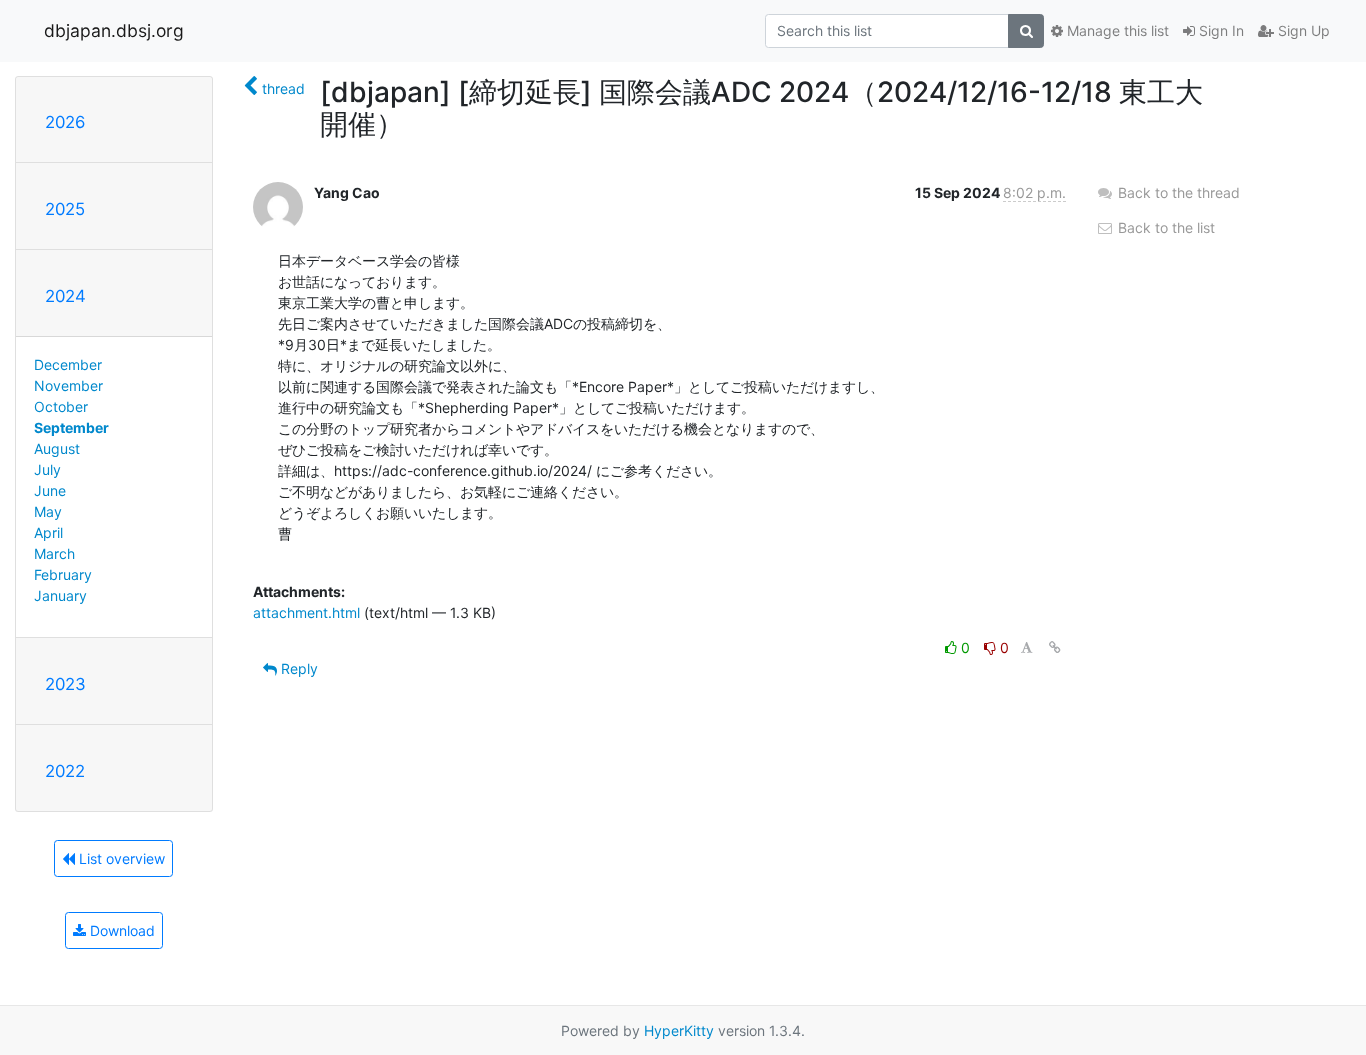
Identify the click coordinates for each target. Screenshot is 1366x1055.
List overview (120, 858)
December (68, 364)
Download (120, 930)
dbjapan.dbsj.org (114, 30)
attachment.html (306, 612)
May (48, 511)
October (61, 406)
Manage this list (1116, 30)
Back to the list (1164, 227)
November (68, 385)
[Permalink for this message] (1055, 647)
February (63, 574)
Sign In (1219, 30)
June (50, 490)
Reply (297, 668)
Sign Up (1302, 30)
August (57, 448)
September (71, 427)
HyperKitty (679, 1030)
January (60, 595)
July (47, 469)
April (48, 532)
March (54, 553)
